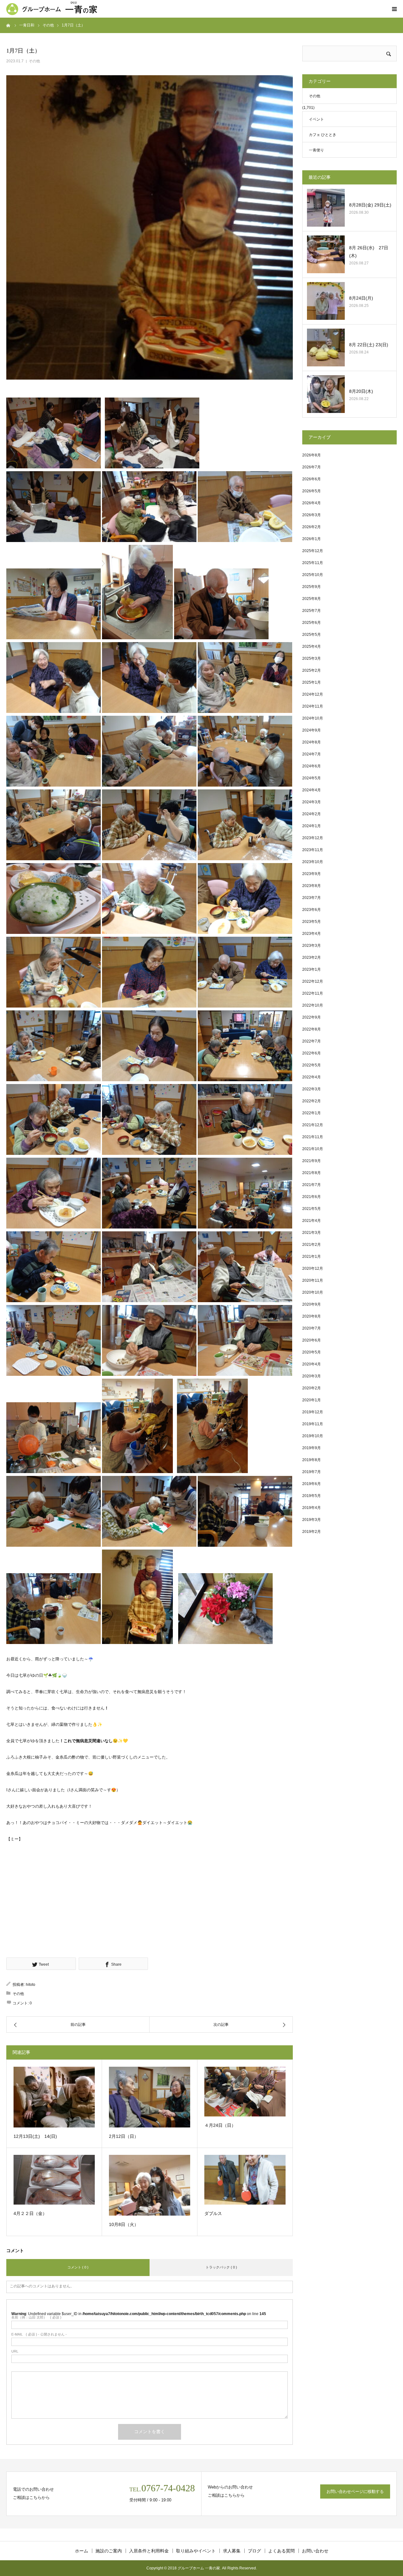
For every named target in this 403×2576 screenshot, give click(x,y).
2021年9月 (312, 1161)
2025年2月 (312, 670)
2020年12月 (313, 1268)
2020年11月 (313, 1280)
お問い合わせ (315, 2551)
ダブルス (213, 2213)
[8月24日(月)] (326, 301)
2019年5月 (312, 1496)
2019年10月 (313, 1436)
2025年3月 (312, 658)
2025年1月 (312, 682)
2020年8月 (312, 1316)
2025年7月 (312, 611)
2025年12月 (313, 551)
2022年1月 (312, 1113)
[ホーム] (9, 25)
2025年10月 (313, 575)
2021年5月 (312, 1209)
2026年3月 (312, 515)
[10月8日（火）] (150, 2185)
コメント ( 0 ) (78, 2267)
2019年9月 (312, 1448)
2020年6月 (312, 1340)
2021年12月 (313, 1125)
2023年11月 (313, 850)
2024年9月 (312, 730)
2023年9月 (312, 874)
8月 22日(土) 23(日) (369, 345)
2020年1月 (312, 1400)
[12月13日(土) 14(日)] (54, 2097)
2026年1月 (312, 539)
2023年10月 (313, 862)
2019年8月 (312, 1460)
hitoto (31, 1985)
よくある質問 (281, 2551)
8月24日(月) (361, 298)
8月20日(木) (363, 391)
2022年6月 (312, 1053)
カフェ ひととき (323, 135)
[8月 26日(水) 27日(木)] (326, 254)
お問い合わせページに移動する (355, 2491)
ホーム (82, 2551)
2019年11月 (313, 1424)
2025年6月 (312, 623)
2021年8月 (312, 1173)
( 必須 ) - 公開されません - (39, 2334)
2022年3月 (312, 1089)
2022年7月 (312, 1041)
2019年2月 (312, 1532)
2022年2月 (312, 1101)
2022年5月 (312, 1065)
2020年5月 (312, 1352)
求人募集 (232, 2551)
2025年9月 (312, 587)
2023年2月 (312, 958)
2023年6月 (312, 910)
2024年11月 (313, 706)
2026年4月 (312, 503)
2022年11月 (313, 993)
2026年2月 (312, 527)
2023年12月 (313, 838)
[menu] (394, 9)
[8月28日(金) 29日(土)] (326, 208)
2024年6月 (312, 766)
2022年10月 (313, 1005)
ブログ (254, 2551)
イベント (316, 119)
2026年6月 (312, 479)
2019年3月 (312, 1520)
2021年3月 (312, 1233)
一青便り (316, 150)
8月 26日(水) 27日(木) (369, 252)
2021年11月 (313, 1137)
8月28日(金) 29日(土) (370, 205)
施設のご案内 (109, 2551)
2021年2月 (312, 1245)
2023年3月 (312, 946)
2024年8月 (312, 742)
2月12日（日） (124, 2136)
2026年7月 (312, 467)
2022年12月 (313, 981)
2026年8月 (312, 455)
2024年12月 (313, 694)
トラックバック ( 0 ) (221, 2267)
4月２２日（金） (30, 2213)
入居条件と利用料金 (149, 2551)
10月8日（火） (124, 2224)
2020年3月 (312, 1376)
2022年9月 (312, 1017)
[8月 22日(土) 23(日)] (326, 347)
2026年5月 (312, 491)
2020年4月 (312, 1364)
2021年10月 (313, 1149)
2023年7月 (312, 898)
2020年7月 (312, 1328)
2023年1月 (312, 969)
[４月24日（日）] (245, 2092)
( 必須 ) (36, 2317)
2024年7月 (312, 754)
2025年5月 (312, 635)
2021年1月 (312, 1257)
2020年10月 (313, 1292)
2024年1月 (312, 826)
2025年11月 (313, 563)
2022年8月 (312, 1029)
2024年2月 (312, 814)
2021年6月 (312, 1197)
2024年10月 (313, 718)
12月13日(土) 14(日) (35, 2136)
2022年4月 (312, 1077)
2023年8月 (312, 886)
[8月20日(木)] (326, 394)
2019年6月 (312, 1484)
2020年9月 (312, 1304)
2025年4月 (312, 647)
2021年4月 (312, 1221)
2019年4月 (312, 1508)
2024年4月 (312, 790)
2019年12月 (313, 1412)
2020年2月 (312, 1388)
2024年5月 (312, 778)
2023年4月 (312, 934)
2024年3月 (312, 802)
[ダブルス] (245, 2180)
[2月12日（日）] (150, 2097)
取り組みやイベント (196, 2551)
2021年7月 (312, 1185)
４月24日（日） (220, 2125)
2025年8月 (312, 599)
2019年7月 (312, 1472)
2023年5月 (312, 922)
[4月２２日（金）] (54, 2180)
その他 (34, 61)
